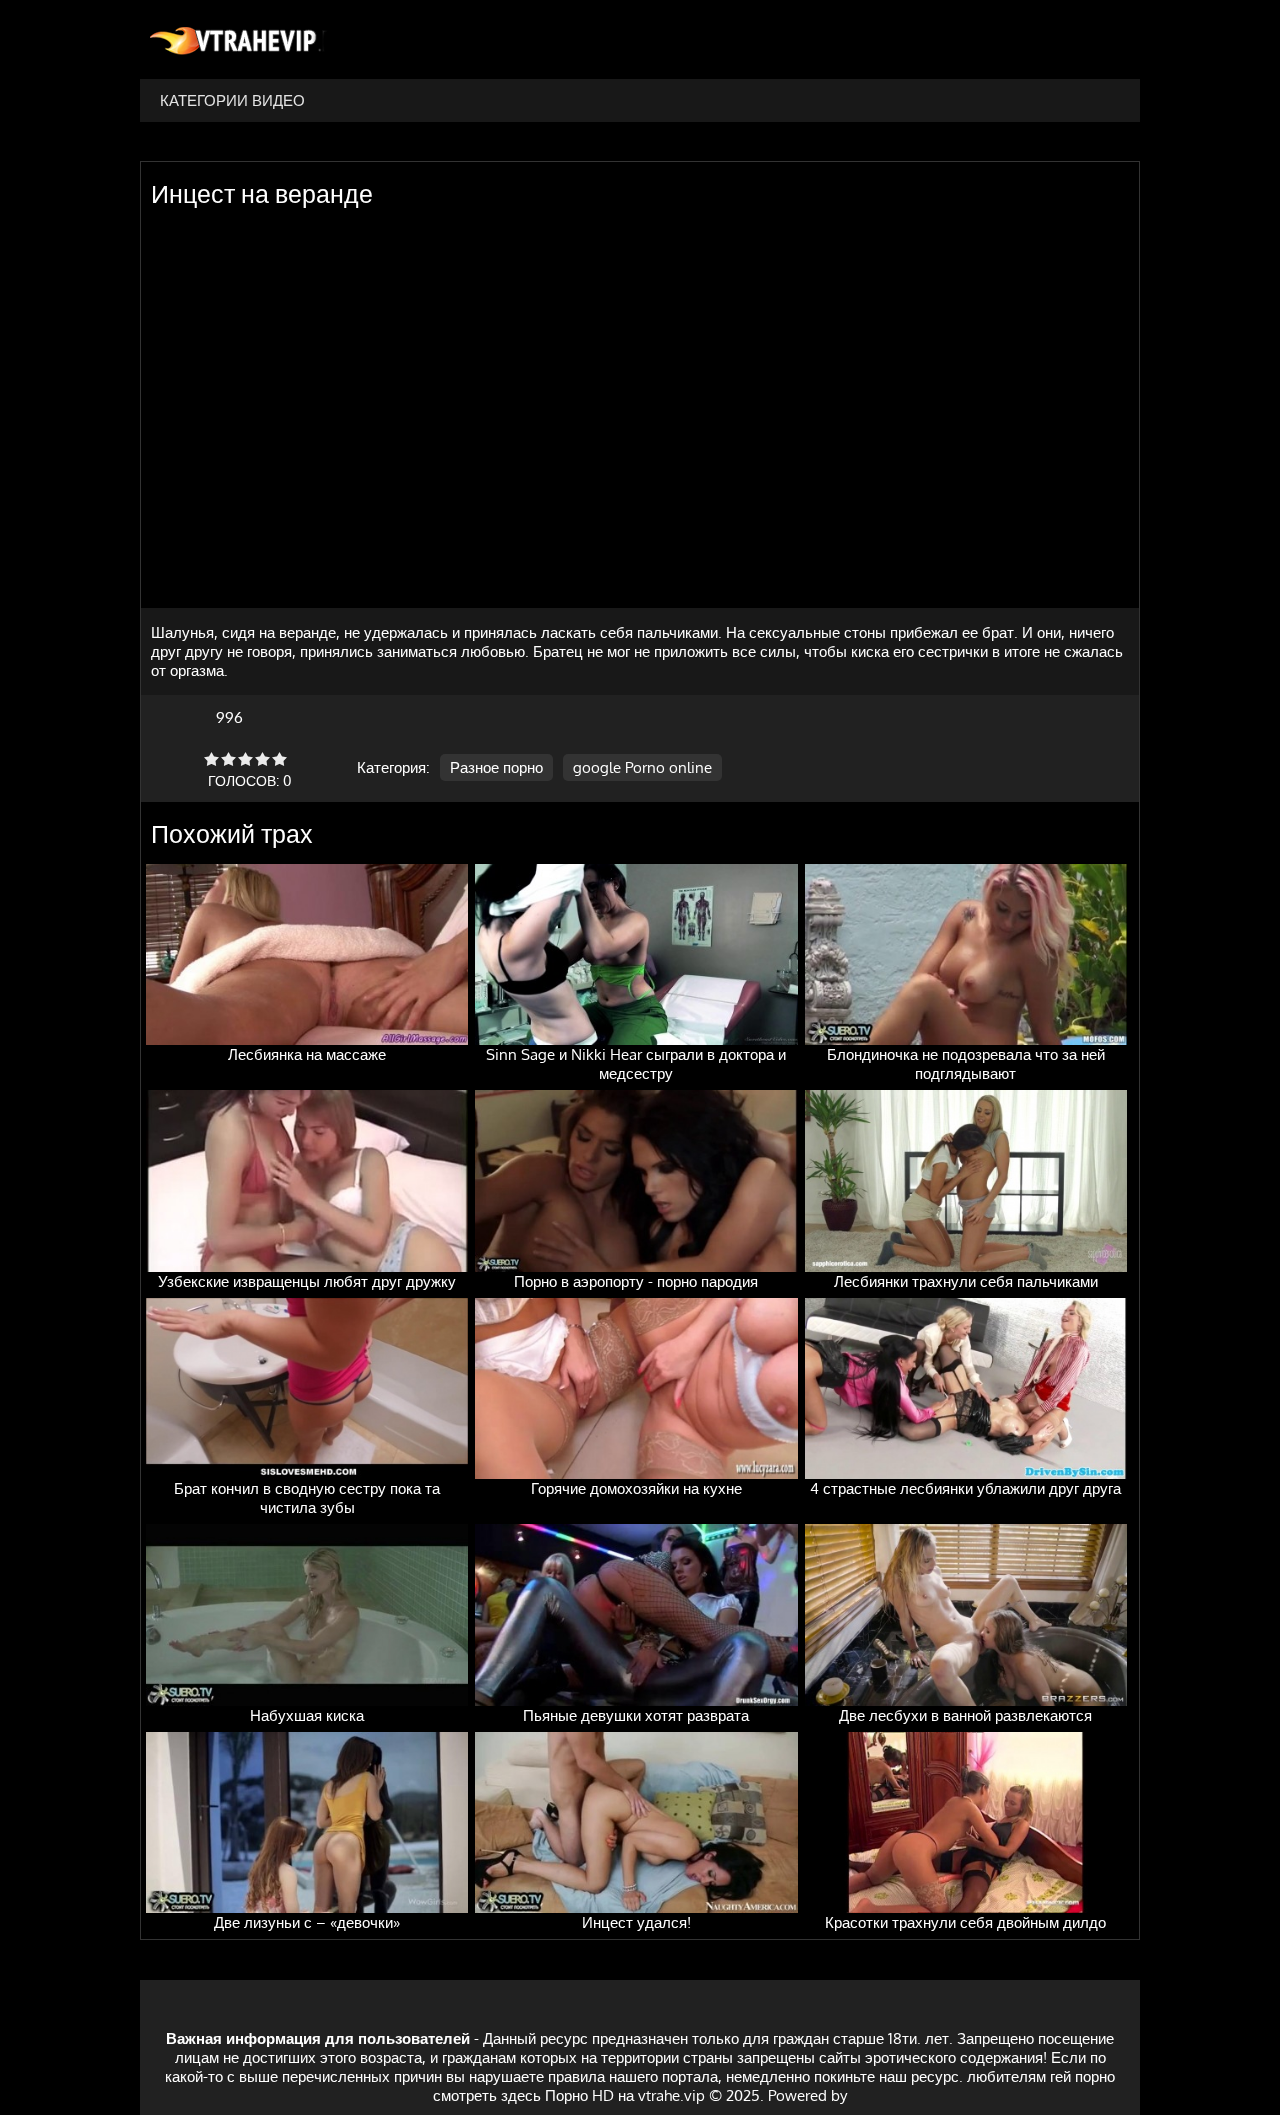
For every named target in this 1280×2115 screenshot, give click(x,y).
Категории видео (232, 100)
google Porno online (642, 767)
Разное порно (496, 767)
